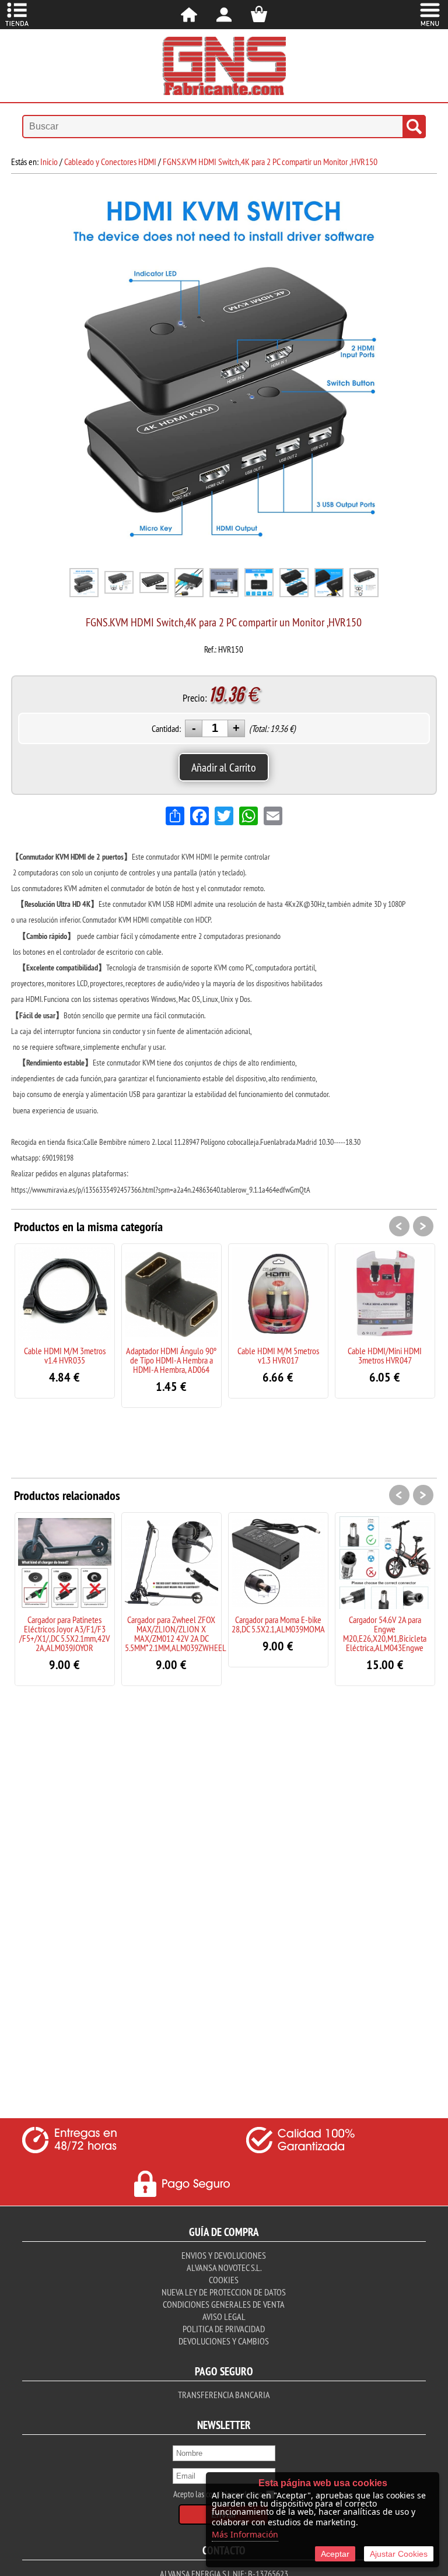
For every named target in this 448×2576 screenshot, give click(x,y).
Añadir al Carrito (224, 767)
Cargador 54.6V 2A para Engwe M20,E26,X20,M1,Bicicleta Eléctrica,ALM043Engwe (385, 1634)
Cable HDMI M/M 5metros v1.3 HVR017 (278, 1355)
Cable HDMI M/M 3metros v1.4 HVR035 (65, 1355)
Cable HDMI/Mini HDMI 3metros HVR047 (385, 1355)
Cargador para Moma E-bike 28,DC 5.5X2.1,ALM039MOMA (278, 1624)
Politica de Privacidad (224, 2329)
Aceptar (335, 2554)
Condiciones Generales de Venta (224, 2304)
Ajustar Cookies (399, 2554)
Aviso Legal (224, 2316)
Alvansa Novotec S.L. (224, 2267)
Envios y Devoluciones (224, 2255)
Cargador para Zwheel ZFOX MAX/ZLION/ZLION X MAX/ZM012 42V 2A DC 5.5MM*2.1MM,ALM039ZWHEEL (176, 1634)
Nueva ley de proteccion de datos (224, 2292)
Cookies (224, 2280)
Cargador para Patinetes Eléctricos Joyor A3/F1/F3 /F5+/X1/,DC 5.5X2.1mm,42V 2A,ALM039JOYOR (64, 1634)
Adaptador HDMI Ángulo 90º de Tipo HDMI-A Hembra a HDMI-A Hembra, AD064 (171, 1360)
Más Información (245, 2534)
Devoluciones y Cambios (224, 2341)
